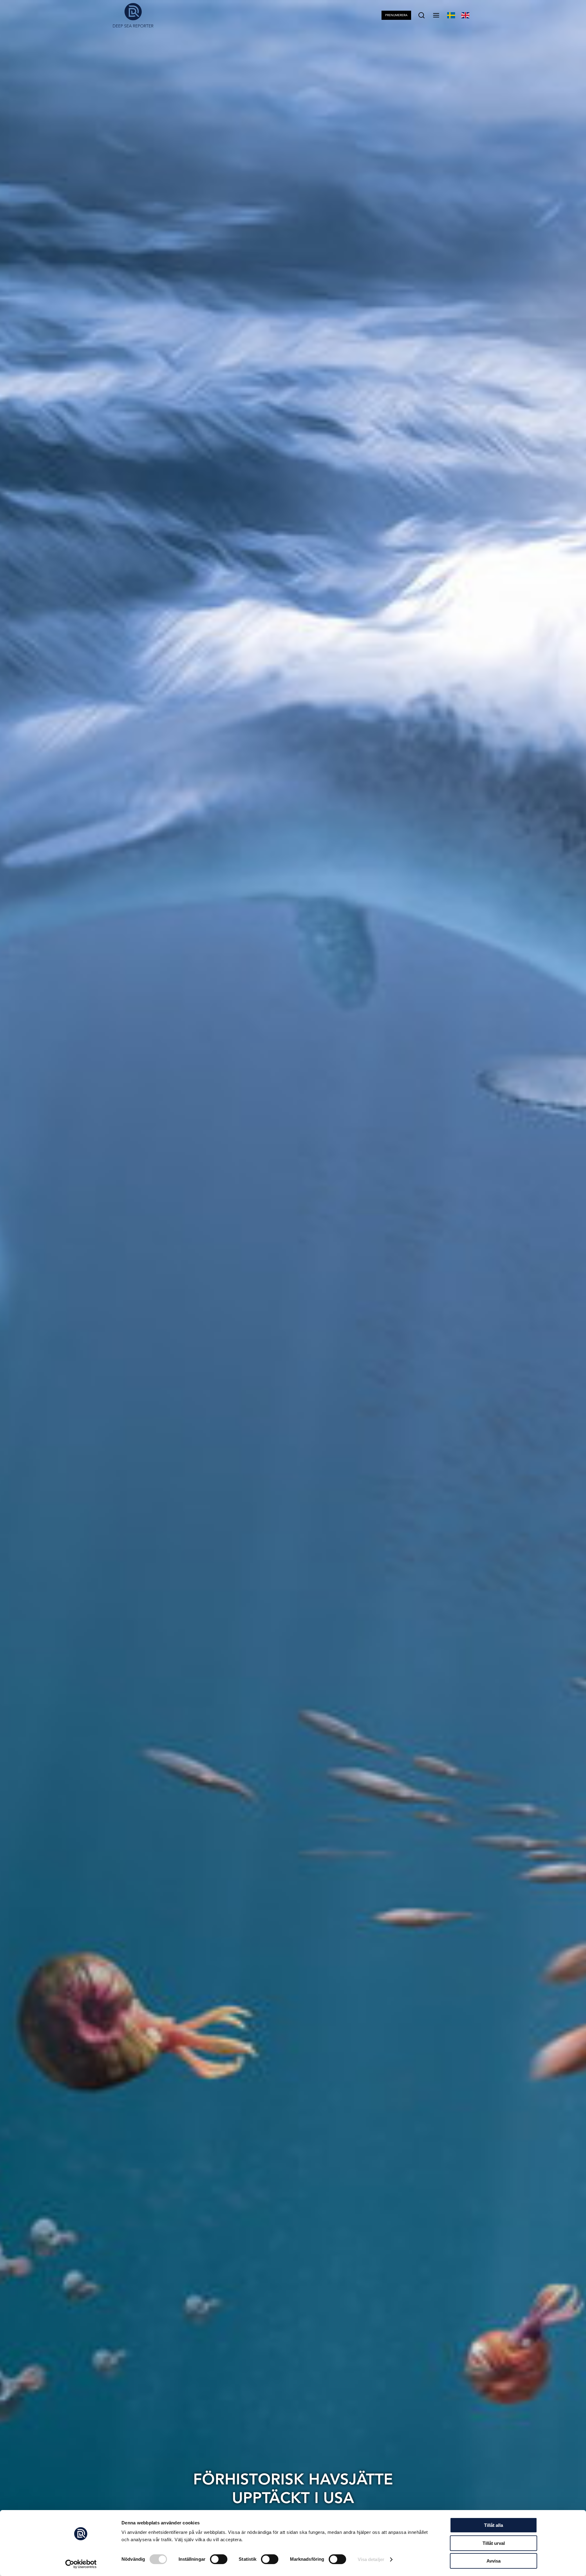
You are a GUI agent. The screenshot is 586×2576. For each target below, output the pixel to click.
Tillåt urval (494, 2543)
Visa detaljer (371, 2559)
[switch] (219, 2559)
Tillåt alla (494, 2525)
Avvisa (494, 2561)
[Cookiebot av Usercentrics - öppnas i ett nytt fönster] (81, 2564)
